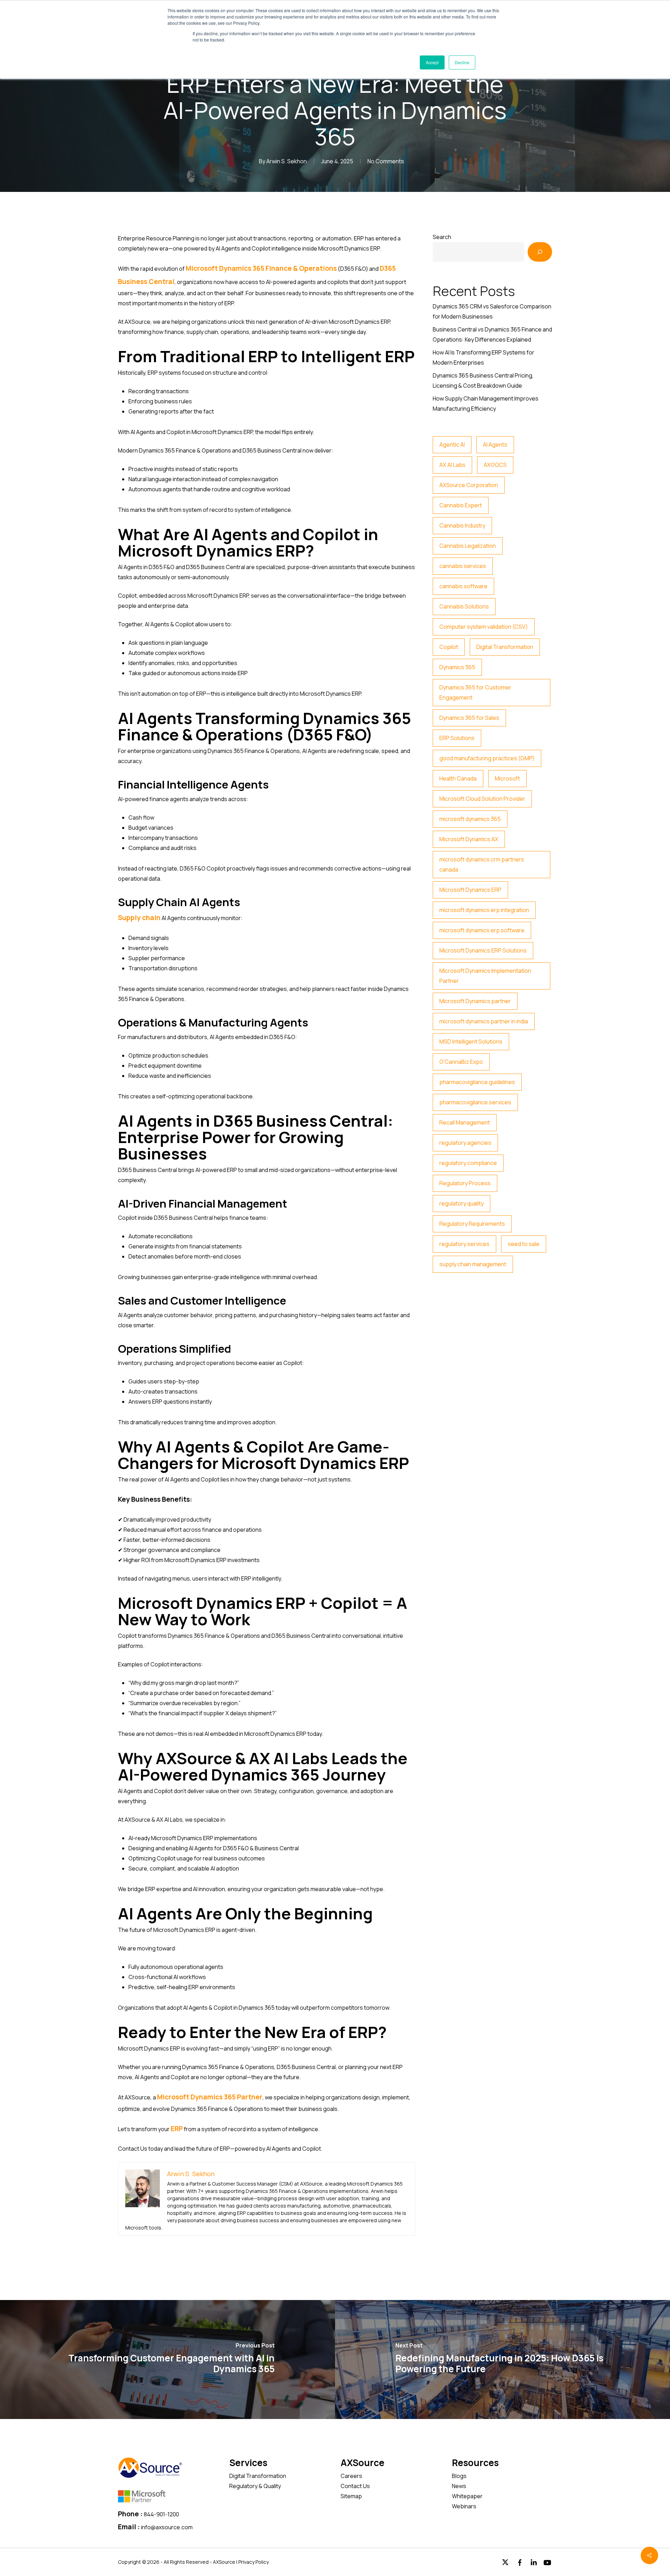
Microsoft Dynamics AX (469, 839)
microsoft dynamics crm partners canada (482, 864)
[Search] (540, 252)
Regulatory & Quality (255, 2486)
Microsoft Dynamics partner (475, 1001)
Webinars (464, 2506)
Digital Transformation (505, 647)
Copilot (449, 647)
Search (442, 237)
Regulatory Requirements (472, 1224)
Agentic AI (452, 445)
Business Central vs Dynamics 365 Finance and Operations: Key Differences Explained (492, 334)
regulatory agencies (465, 1143)
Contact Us (355, 2486)
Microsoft (507, 778)
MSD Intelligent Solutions (471, 1041)
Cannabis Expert (461, 505)
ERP (177, 2129)
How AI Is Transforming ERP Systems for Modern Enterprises (483, 357)
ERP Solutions (457, 738)
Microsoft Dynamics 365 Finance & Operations (261, 268)
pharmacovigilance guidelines (477, 1082)
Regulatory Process (465, 1183)
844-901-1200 (161, 2514)
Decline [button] (462, 62)
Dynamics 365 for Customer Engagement (475, 692)
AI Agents (495, 445)
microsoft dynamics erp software (482, 930)
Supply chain (139, 918)
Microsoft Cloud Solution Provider (482, 799)
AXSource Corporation (469, 485)
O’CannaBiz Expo (461, 1062)
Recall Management (465, 1122)
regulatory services (464, 1244)
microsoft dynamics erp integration (484, 910)
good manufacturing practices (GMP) (487, 758)
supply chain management (473, 1264)
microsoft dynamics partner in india (484, 1021)
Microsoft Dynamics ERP (470, 890)
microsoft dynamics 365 (470, 819)
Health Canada (458, 778)
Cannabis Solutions (464, 606)
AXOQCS (495, 465)
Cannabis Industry (462, 525)
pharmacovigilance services (475, 1102)
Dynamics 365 (457, 667)
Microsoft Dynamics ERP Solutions (483, 950)
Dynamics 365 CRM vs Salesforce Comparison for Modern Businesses (492, 311)
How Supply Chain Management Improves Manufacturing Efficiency (486, 404)
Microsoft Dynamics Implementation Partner (485, 976)
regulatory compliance (468, 1163)
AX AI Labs (452, 465)
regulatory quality (461, 1203)
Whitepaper (467, 2496)
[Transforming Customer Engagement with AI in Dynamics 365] (167, 2359)
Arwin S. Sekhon (286, 161)
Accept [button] (432, 62)
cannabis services (463, 566)
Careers (351, 2476)
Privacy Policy (254, 2562)
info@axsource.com (167, 2527)
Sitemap (351, 2496)
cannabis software (463, 586)
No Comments (386, 161)
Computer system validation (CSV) (484, 627)
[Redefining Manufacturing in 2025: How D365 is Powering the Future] (502, 2359)
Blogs (459, 2476)
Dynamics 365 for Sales (469, 718)
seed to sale (524, 1244)
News (459, 2486)
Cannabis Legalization (468, 546)
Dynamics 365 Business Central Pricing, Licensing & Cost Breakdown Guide (483, 380)
